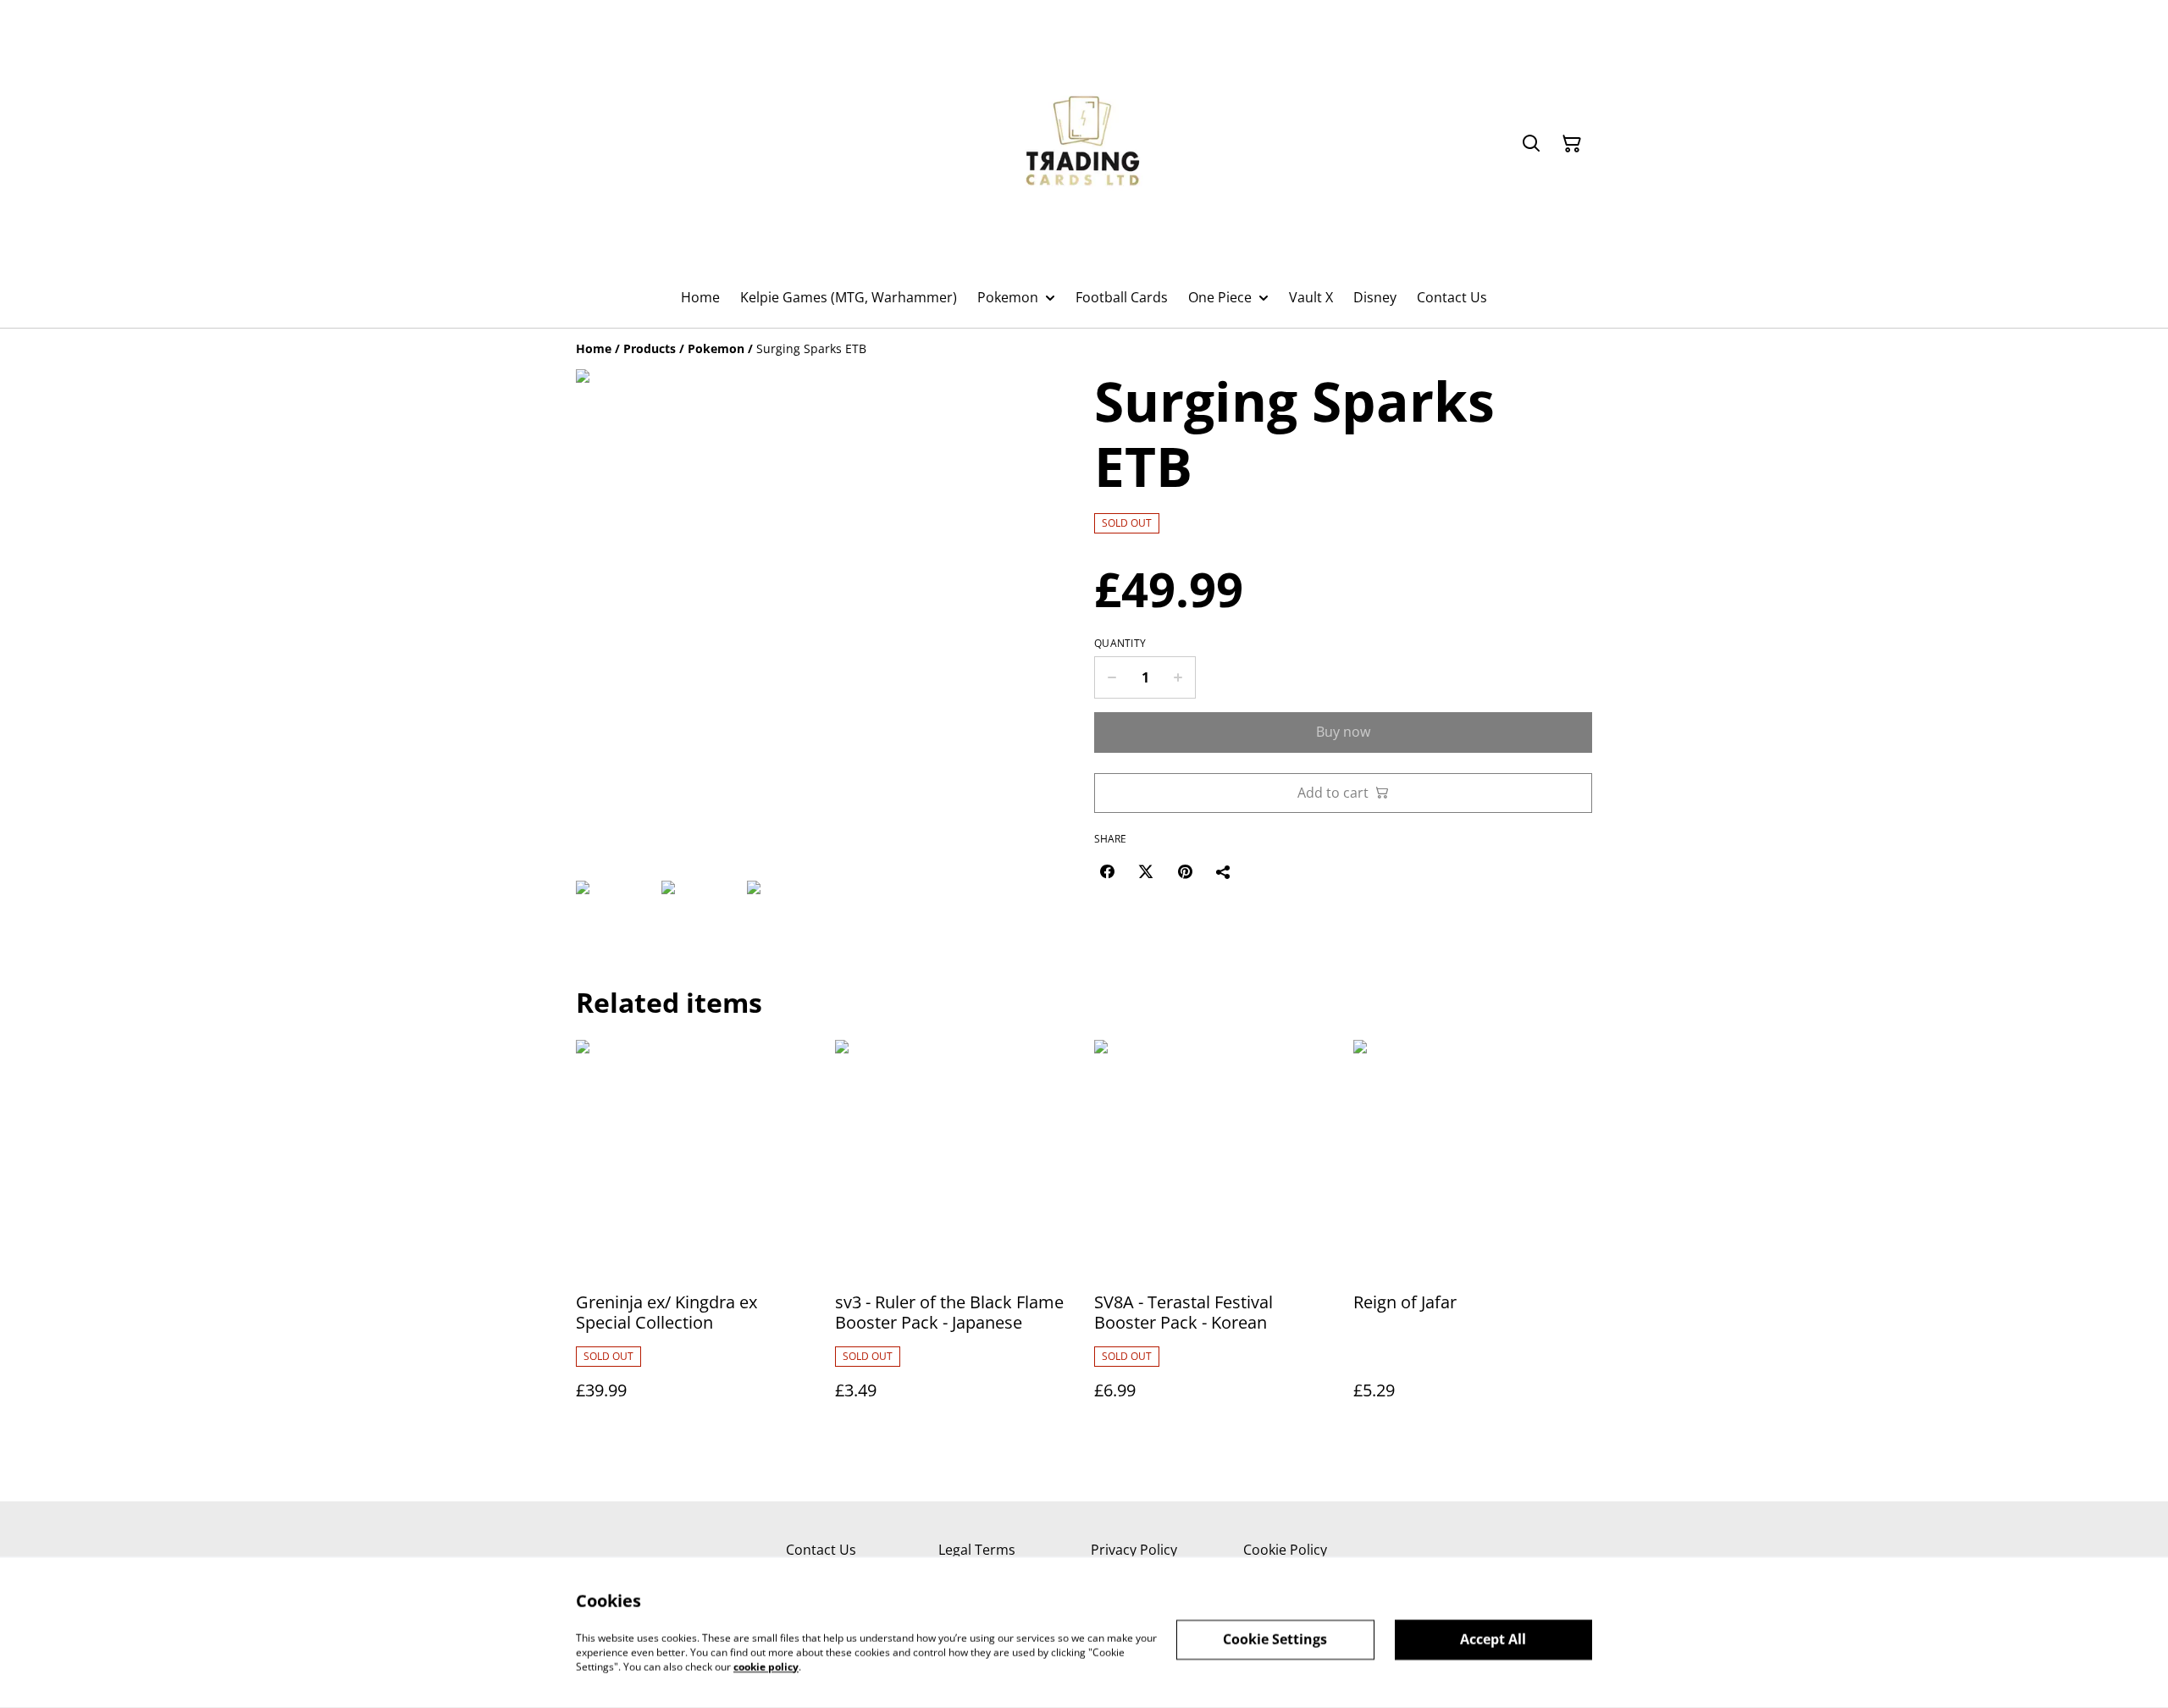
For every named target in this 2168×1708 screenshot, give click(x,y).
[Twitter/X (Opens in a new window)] (1146, 871)
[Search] (1531, 144)
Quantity (1120, 644)
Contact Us (821, 1550)
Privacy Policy (1134, 1550)
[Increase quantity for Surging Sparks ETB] (1178, 677)
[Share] (1224, 871)
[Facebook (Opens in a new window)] (1107, 871)
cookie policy (766, 1666)
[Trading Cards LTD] (1084, 144)
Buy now (1343, 732)
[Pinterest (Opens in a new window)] (1185, 871)
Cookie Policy (1285, 1550)
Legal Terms (977, 1550)
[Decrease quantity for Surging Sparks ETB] (1112, 677)
